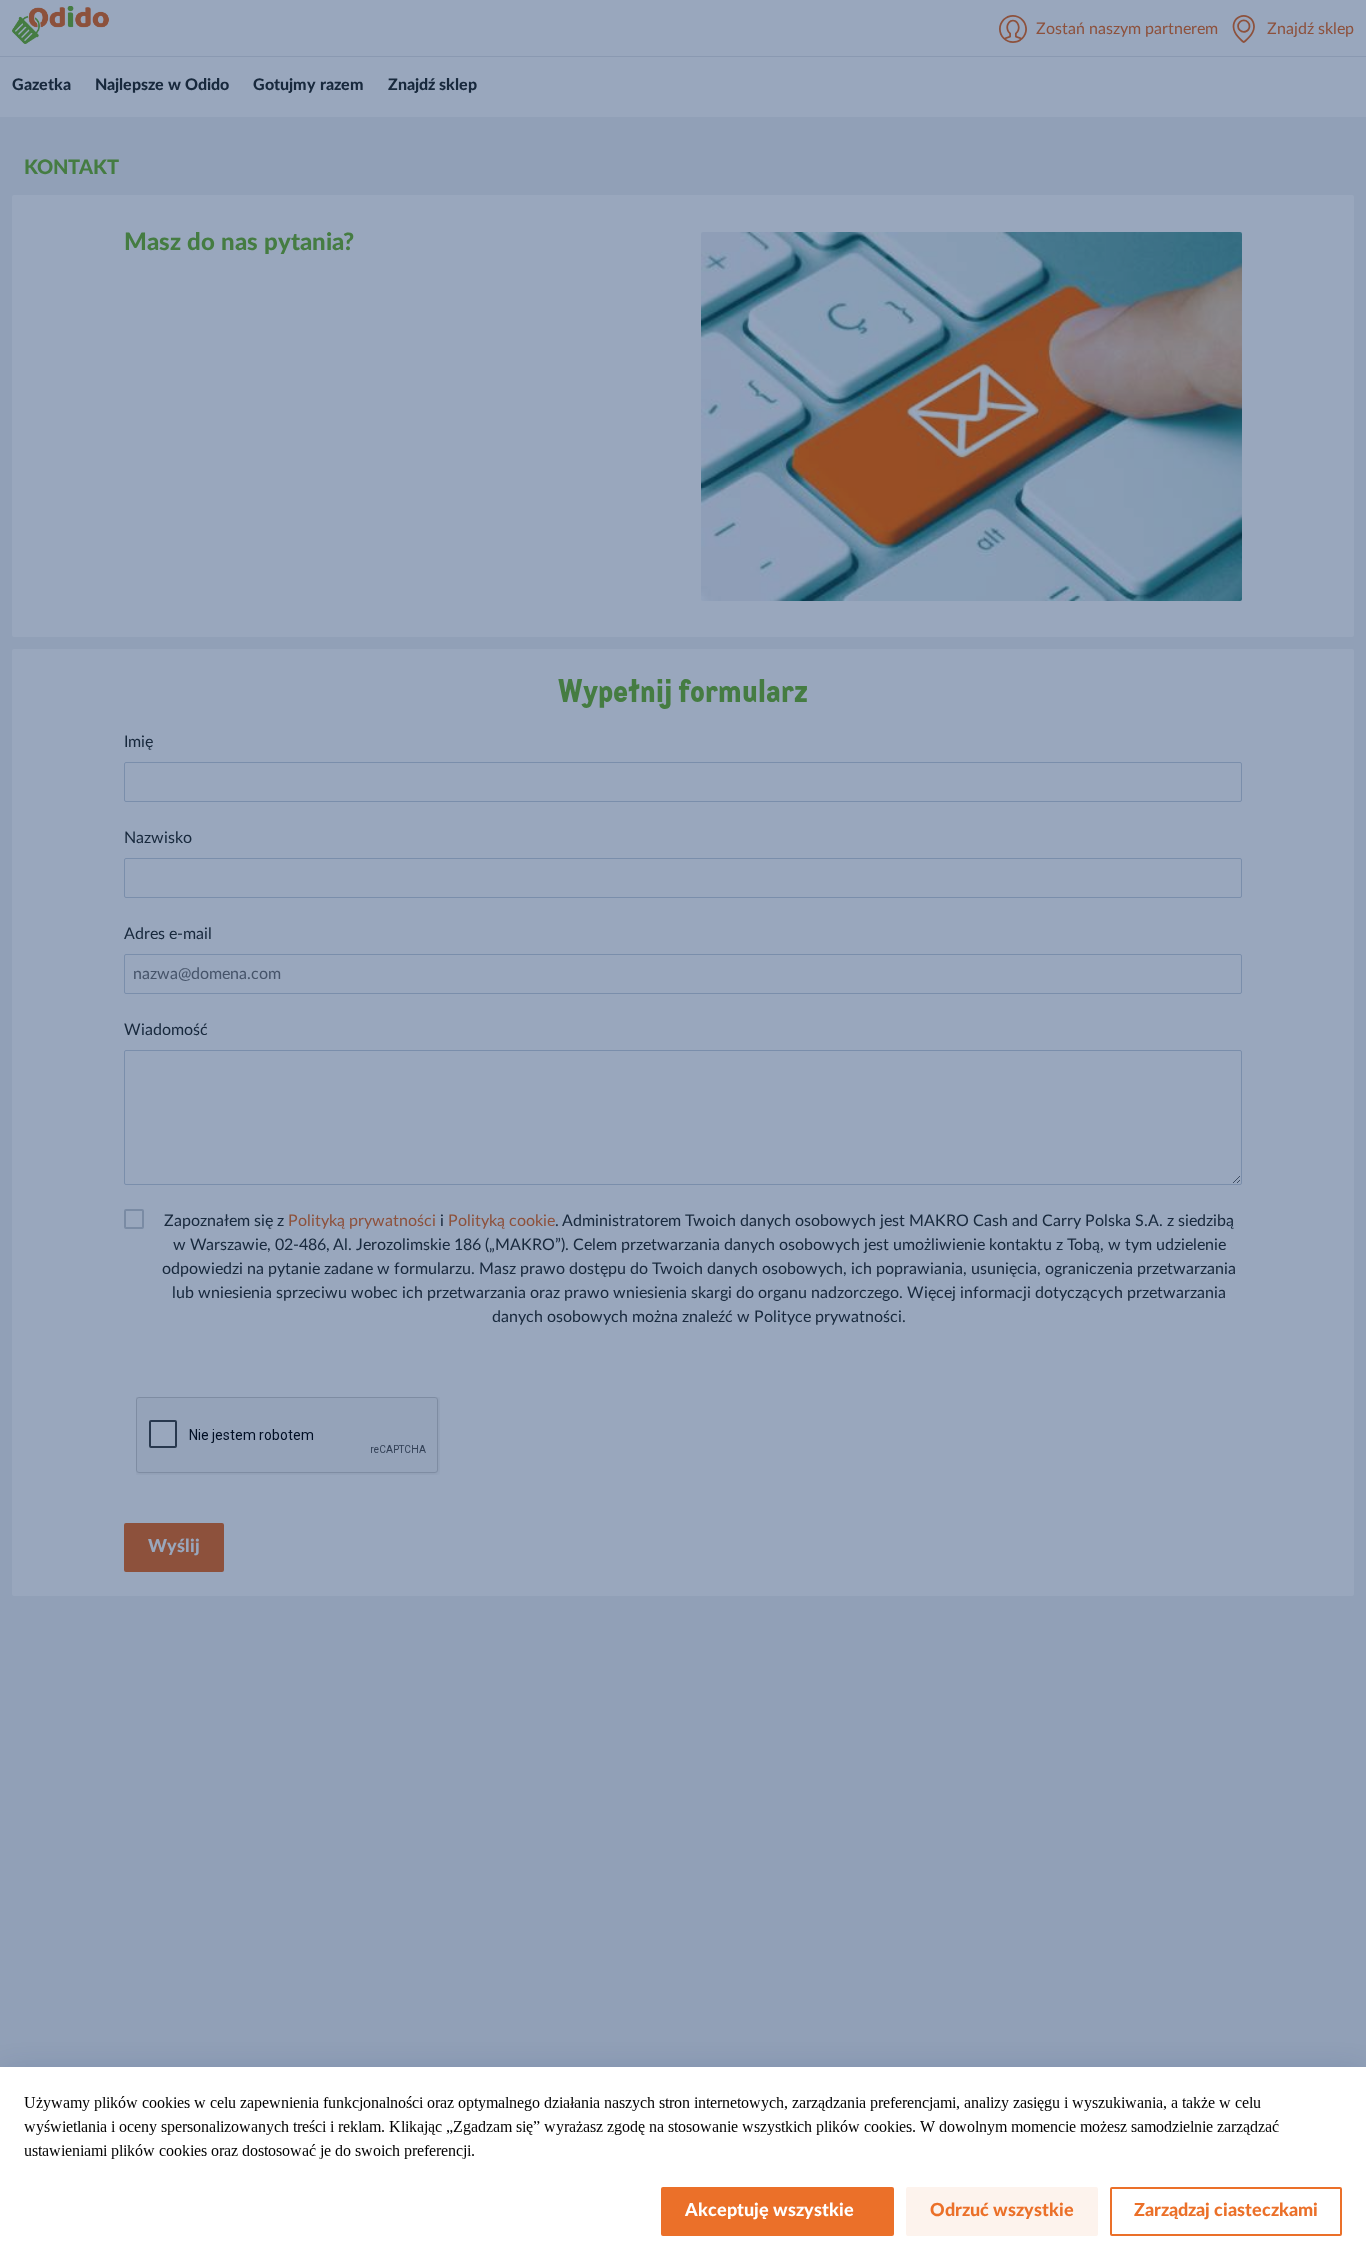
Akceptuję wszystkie (777, 2211)
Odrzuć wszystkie (1002, 2211)
